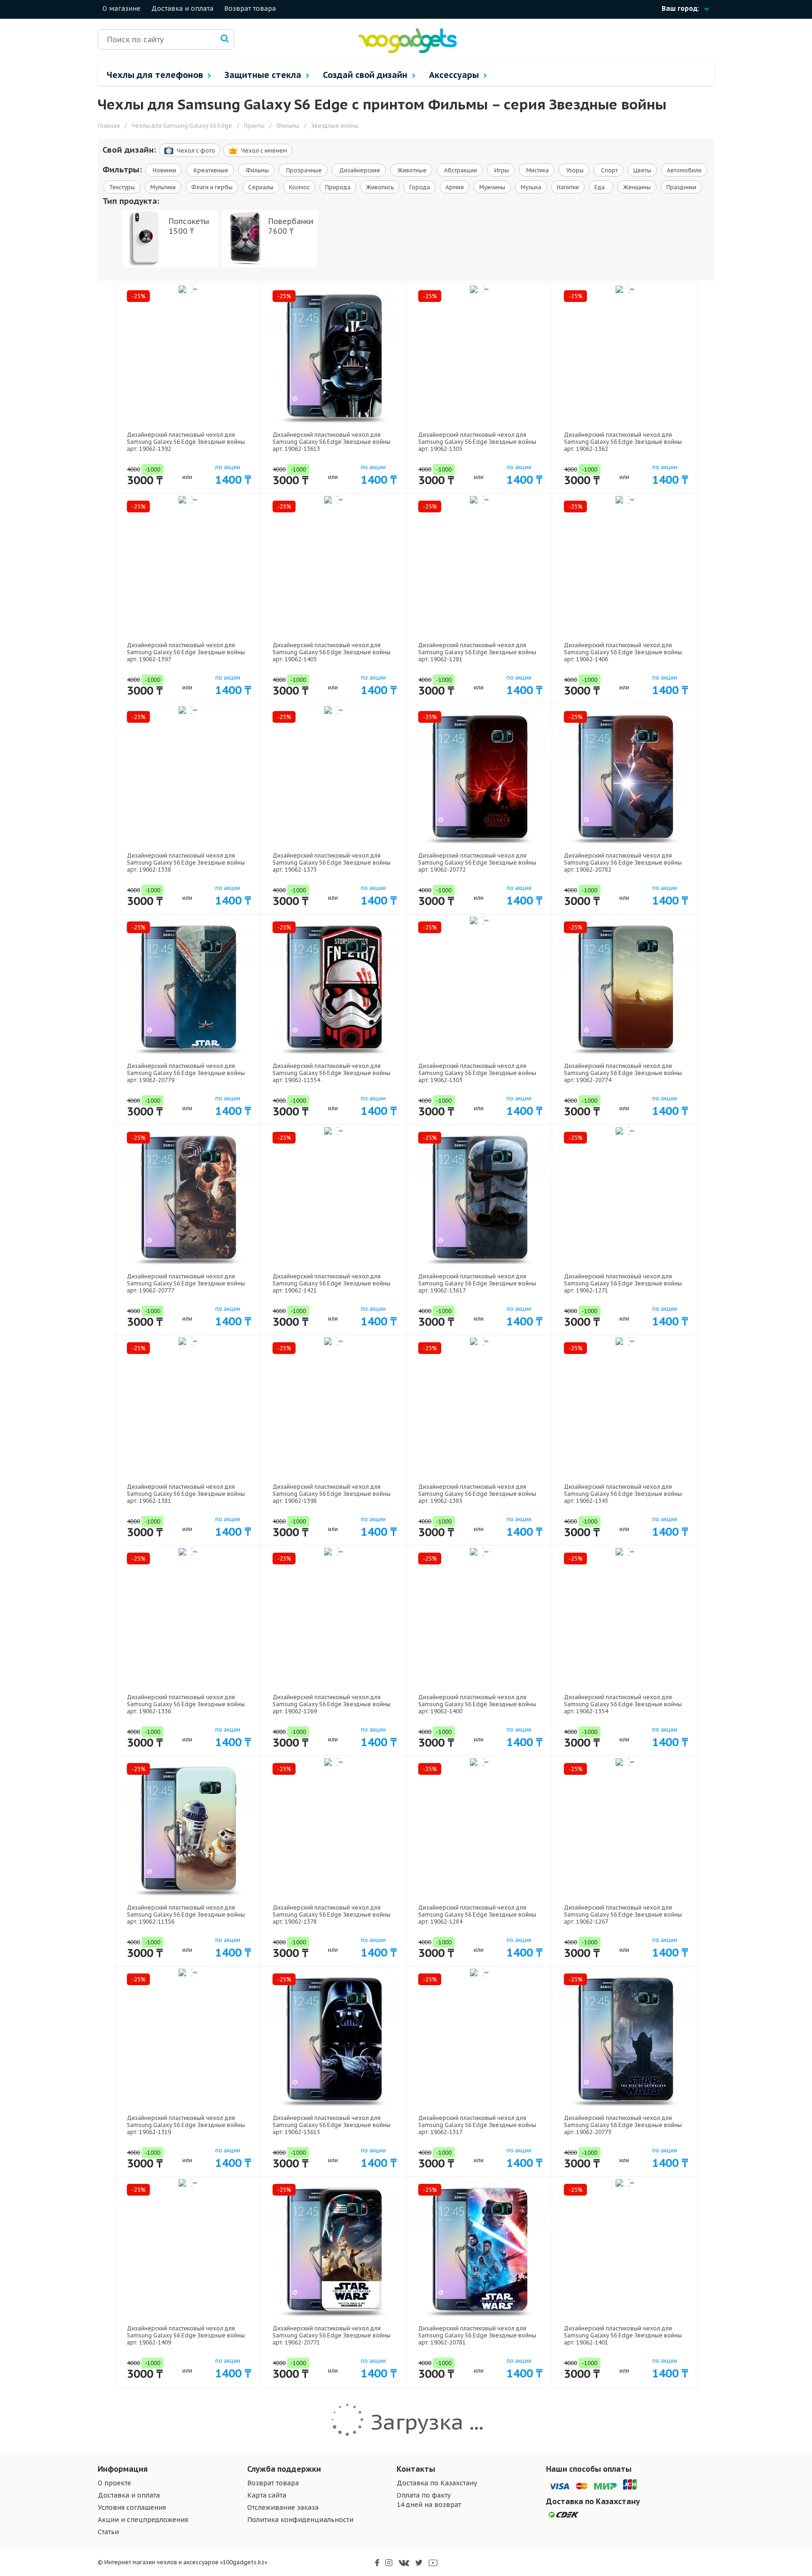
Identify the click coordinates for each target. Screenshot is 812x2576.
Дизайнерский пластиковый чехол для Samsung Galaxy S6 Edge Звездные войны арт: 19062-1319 (186, 2125)
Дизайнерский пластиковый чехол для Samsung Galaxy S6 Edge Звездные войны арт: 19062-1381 (186, 1494)
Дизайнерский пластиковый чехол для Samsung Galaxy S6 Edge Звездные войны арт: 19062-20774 (623, 1073)
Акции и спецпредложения (143, 2520)
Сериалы (261, 187)
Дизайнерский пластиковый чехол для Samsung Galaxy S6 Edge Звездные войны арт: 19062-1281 (477, 652)
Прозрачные (303, 170)
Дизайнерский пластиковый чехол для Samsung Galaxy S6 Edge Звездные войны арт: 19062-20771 (332, 2335)
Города (420, 187)
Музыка (531, 187)
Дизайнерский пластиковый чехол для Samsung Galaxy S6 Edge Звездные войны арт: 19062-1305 (477, 442)
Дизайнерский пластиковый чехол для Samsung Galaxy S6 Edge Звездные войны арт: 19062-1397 (186, 652)
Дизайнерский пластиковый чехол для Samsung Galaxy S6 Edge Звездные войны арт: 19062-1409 (186, 2335)
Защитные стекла (264, 75)
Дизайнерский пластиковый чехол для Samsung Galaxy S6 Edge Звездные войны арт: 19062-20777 (186, 1283)
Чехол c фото (196, 151)
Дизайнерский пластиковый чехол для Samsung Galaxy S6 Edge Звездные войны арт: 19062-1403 (332, 652)
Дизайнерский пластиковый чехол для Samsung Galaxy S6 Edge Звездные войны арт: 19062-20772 (477, 863)
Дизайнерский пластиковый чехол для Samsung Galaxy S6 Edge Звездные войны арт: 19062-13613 (332, 442)
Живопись (380, 187)
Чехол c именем (264, 151)
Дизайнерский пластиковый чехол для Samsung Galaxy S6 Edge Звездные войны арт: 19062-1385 (477, 1494)
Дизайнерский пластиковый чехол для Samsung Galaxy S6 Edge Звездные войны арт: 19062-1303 (477, 1073)
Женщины (637, 187)
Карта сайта (267, 2495)
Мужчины (492, 187)
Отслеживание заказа (283, 2507)
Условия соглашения (132, 2507)
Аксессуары (455, 75)
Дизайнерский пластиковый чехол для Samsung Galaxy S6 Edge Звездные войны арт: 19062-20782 (623, 863)
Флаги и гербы (212, 187)
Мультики (163, 187)
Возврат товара (250, 8)
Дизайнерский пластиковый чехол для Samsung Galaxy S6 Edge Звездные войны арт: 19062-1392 (186, 442)
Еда (601, 187)
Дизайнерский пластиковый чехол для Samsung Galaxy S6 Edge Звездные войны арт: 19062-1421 (332, 1283)
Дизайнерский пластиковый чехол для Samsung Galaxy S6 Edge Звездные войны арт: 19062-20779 (186, 1073)
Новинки (164, 170)
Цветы (642, 170)
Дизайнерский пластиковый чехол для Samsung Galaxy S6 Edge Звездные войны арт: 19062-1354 (623, 1704)
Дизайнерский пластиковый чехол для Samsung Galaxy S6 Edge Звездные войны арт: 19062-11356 (186, 1915)
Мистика (537, 170)
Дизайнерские (359, 170)
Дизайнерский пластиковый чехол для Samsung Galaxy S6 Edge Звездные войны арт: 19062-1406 (623, 652)
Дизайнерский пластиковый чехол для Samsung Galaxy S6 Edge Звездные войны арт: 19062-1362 (623, 442)
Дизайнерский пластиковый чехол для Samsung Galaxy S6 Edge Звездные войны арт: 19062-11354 (332, 1073)
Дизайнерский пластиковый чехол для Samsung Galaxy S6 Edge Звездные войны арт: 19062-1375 (332, 863)
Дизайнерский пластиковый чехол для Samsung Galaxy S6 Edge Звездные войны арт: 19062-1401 (623, 2335)
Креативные (210, 170)
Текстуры (122, 187)
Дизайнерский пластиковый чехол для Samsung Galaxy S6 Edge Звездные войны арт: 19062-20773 (623, 2125)
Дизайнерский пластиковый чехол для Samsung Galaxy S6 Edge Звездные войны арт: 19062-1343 (623, 1494)
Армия (455, 187)
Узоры (574, 170)
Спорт (609, 170)
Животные (411, 170)
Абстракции (460, 170)
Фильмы (257, 170)
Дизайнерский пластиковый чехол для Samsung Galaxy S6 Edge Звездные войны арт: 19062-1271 (623, 1283)
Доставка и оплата (182, 8)
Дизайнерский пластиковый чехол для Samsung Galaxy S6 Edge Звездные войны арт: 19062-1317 (477, 2125)
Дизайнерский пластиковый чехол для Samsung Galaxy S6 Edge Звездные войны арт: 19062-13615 (332, 2125)
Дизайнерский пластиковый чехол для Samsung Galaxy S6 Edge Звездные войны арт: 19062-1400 (477, 1704)
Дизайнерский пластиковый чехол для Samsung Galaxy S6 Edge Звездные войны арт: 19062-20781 (477, 2335)
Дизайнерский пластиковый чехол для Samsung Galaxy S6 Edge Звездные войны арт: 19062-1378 (332, 1915)
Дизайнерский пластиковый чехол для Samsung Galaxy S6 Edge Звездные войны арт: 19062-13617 (477, 1283)
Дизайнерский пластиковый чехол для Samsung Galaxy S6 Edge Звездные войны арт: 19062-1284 (477, 1915)
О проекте (114, 2483)
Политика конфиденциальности (300, 2520)
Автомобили (684, 170)
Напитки (568, 187)
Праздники (681, 187)
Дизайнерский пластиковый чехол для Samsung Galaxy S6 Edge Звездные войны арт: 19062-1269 (332, 1704)
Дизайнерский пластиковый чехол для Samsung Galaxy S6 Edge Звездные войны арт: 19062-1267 (623, 1915)
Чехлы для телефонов (156, 75)
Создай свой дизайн (366, 75)
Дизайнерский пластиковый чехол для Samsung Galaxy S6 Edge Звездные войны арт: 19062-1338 (186, 863)
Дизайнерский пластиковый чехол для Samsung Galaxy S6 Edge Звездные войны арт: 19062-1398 (332, 1494)
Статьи (108, 2532)
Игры (501, 170)
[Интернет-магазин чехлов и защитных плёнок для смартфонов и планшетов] (408, 51)
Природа (338, 187)
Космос (299, 187)
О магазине (121, 8)
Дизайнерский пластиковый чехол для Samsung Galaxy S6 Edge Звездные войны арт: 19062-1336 (186, 1704)
